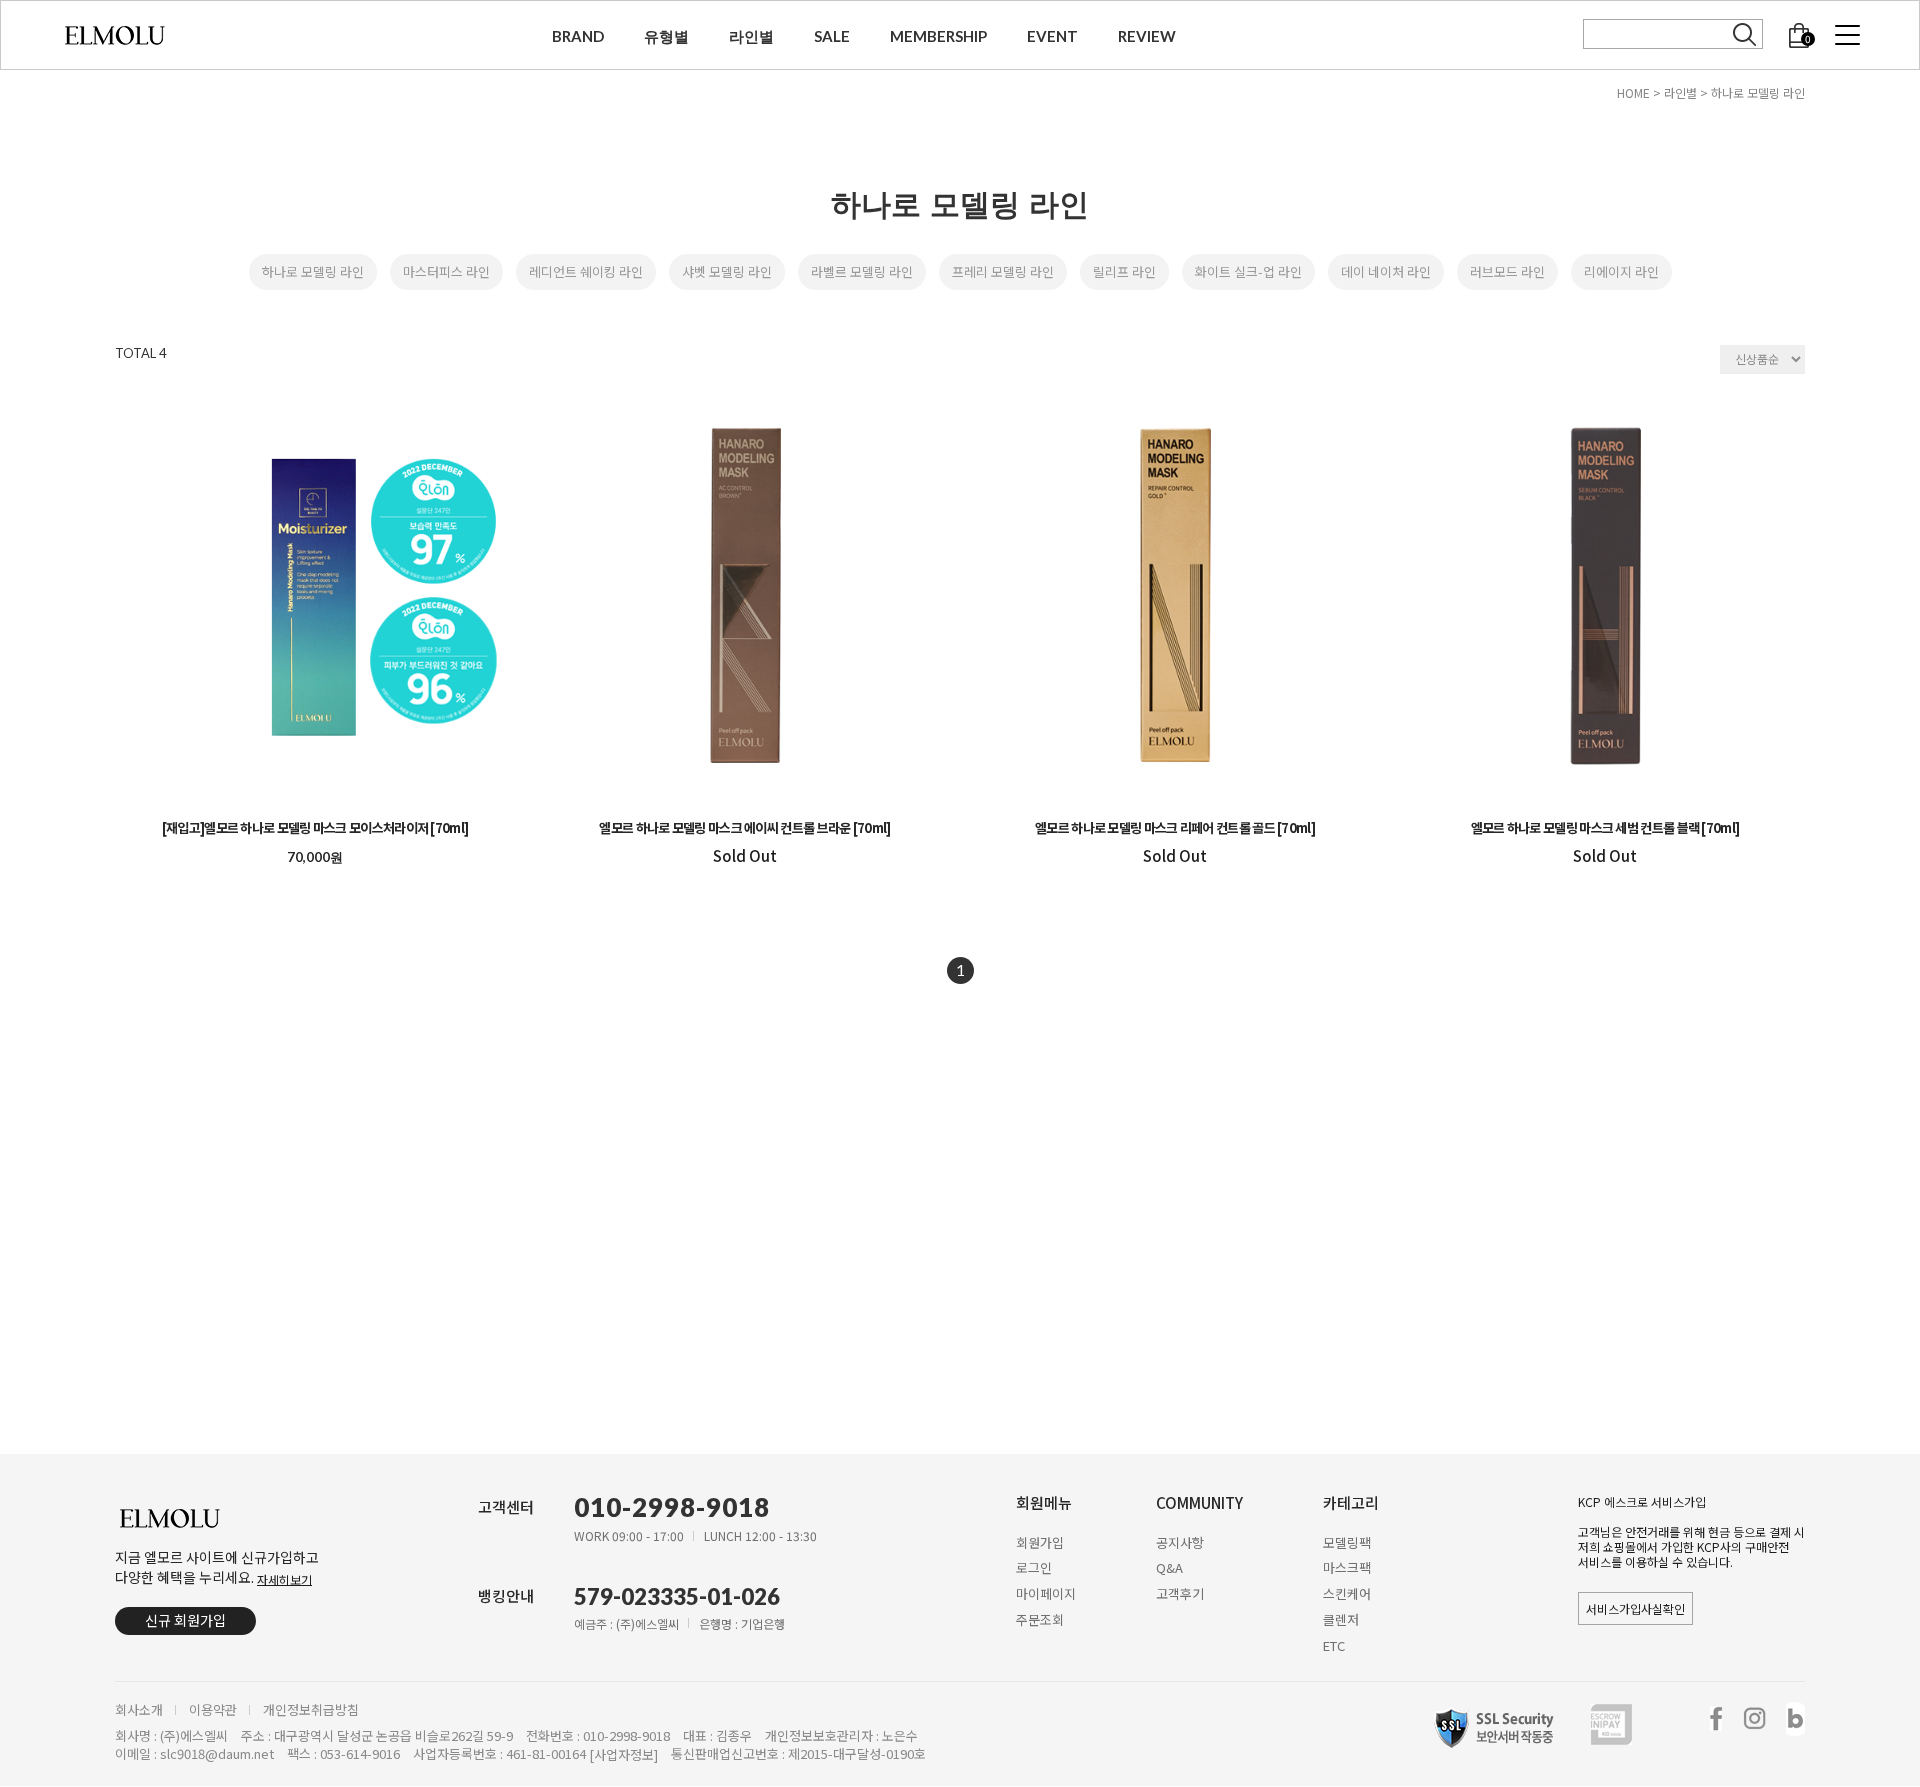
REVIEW (1147, 36)
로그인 (1034, 1567)
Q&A (1169, 1567)
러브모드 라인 (1507, 271)
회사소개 (139, 1710)
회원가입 (1040, 1541)
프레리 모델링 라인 (1003, 271)
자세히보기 (284, 1578)
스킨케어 (1347, 1593)
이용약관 (213, 1710)
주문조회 (1040, 1619)
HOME (1633, 92)
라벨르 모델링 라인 (862, 271)
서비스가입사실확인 (1635, 1608)
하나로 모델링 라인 (1758, 92)
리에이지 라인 (1621, 271)
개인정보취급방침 (311, 1710)
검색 (1745, 34)
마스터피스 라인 (446, 271)
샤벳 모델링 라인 (727, 271)
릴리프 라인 (1124, 271)
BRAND (578, 36)
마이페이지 (1046, 1593)
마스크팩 (1347, 1567)
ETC (1334, 1645)
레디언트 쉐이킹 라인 (586, 271)
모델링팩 (1347, 1541)
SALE (832, 36)
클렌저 (1341, 1619)
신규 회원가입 (185, 1620)
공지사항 (1180, 1541)
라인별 (751, 36)
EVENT (1052, 36)
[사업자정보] (623, 1755)
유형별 (666, 36)
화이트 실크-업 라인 (1248, 271)
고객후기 (1180, 1593)
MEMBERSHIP (938, 36)
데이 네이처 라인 (1386, 271)
